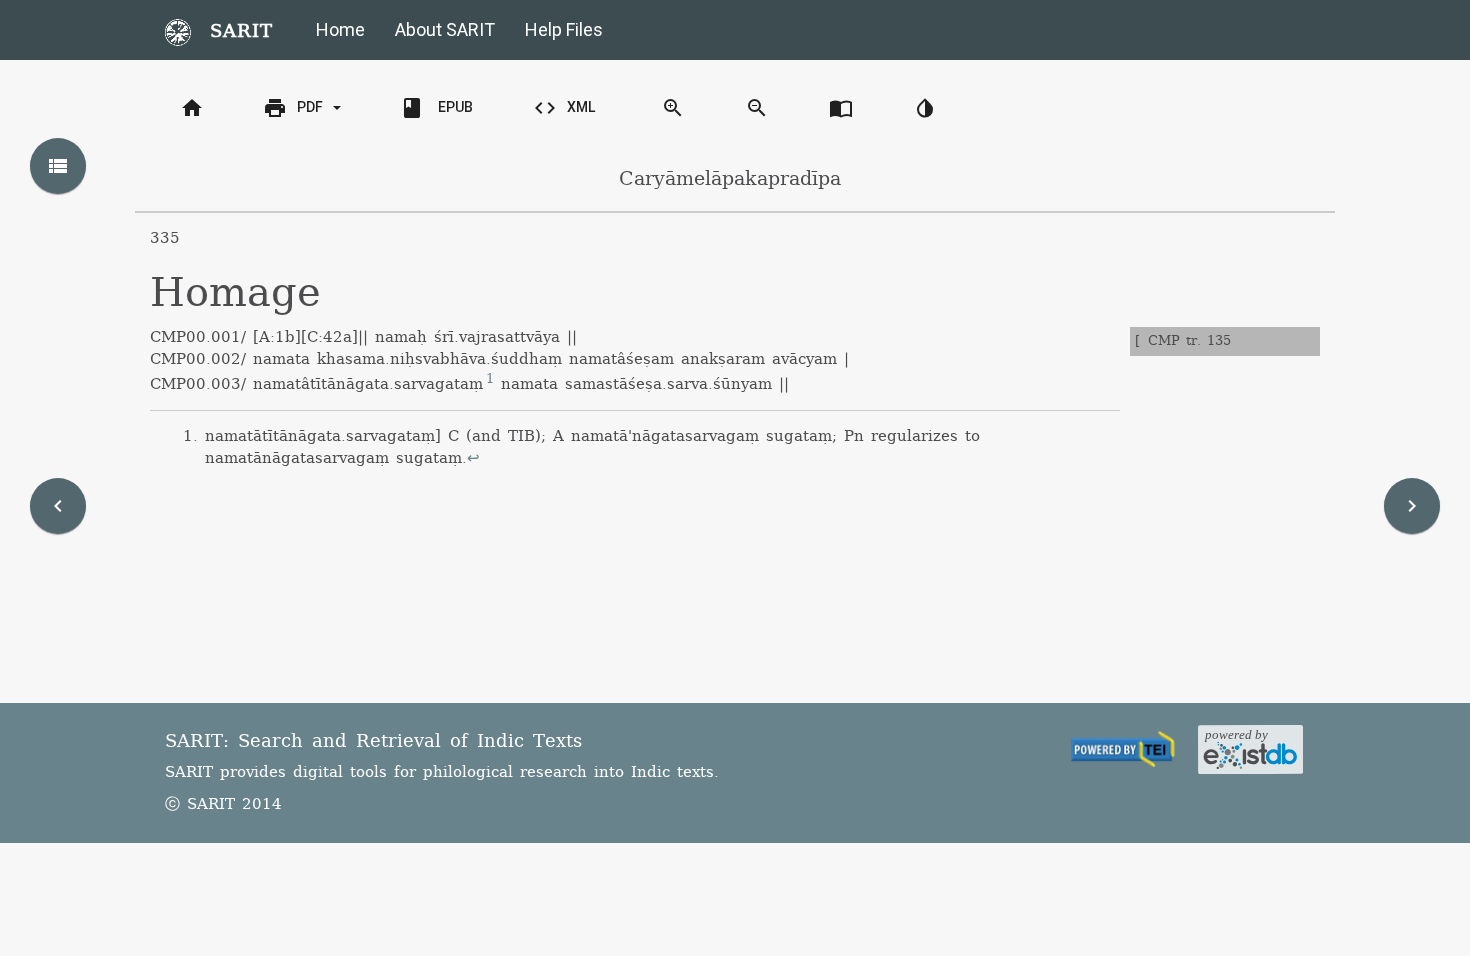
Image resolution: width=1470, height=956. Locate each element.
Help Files (564, 29)
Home (340, 29)
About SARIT (445, 29)
